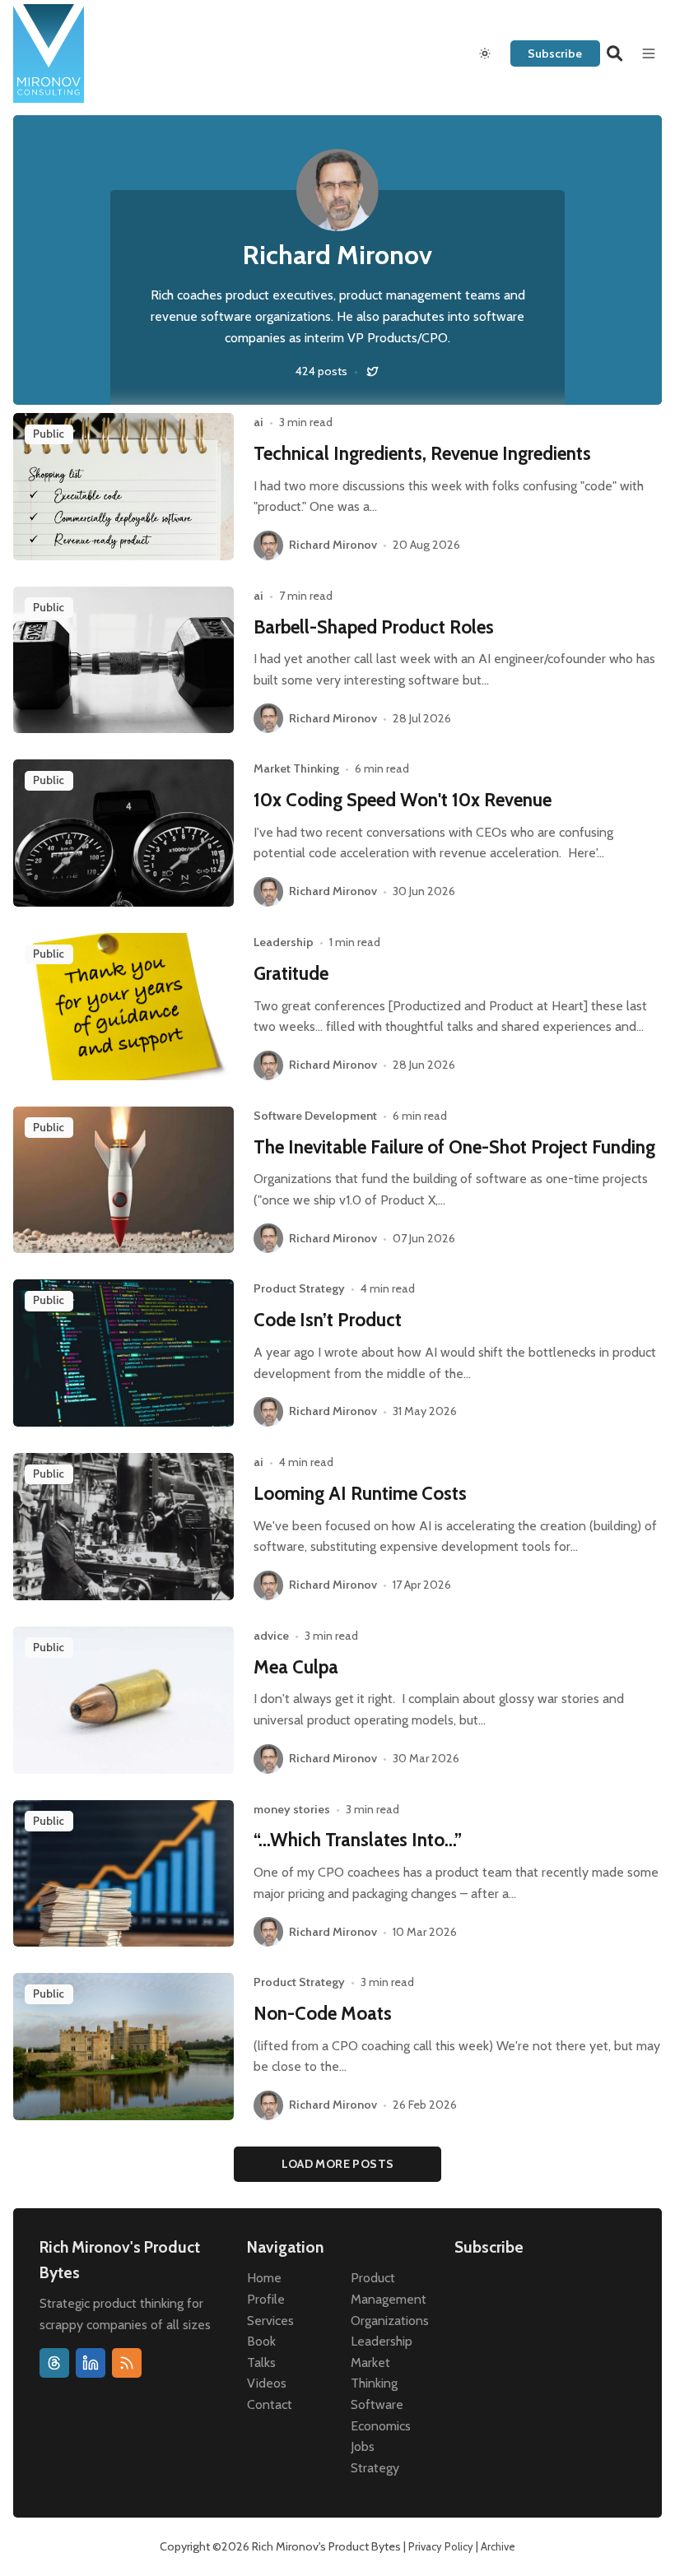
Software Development (315, 1116)
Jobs (363, 2446)
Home (264, 2278)
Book (261, 2341)
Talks (261, 2362)
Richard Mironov (333, 545)
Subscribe (555, 53)
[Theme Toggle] (485, 53)
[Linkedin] (91, 2363)
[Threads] (54, 2363)
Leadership (284, 942)
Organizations (390, 2321)
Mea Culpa (296, 1667)
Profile (266, 2299)
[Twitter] (372, 371)
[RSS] (127, 2363)
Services (270, 2321)
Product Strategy (299, 1288)
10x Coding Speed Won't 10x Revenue (403, 800)
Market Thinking (296, 768)
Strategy (375, 2468)
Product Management (389, 2288)
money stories (292, 1809)
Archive (498, 2546)
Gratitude (291, 973)
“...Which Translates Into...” (358, 1840)
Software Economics (381, 2415)
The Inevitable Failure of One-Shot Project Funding (454, 1147)
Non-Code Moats (323, 2013)
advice (271, 1636)
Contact (270, 2404)
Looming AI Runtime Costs (360, 1493)
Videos (267, 2383)
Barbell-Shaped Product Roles (374, 627)
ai (258, 422)
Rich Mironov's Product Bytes (326, 2546)
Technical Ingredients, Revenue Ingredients (422, 453)
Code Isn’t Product (328, 1320)
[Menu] (649, 53)
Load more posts (338, 2164)
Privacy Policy (441, 2546)
